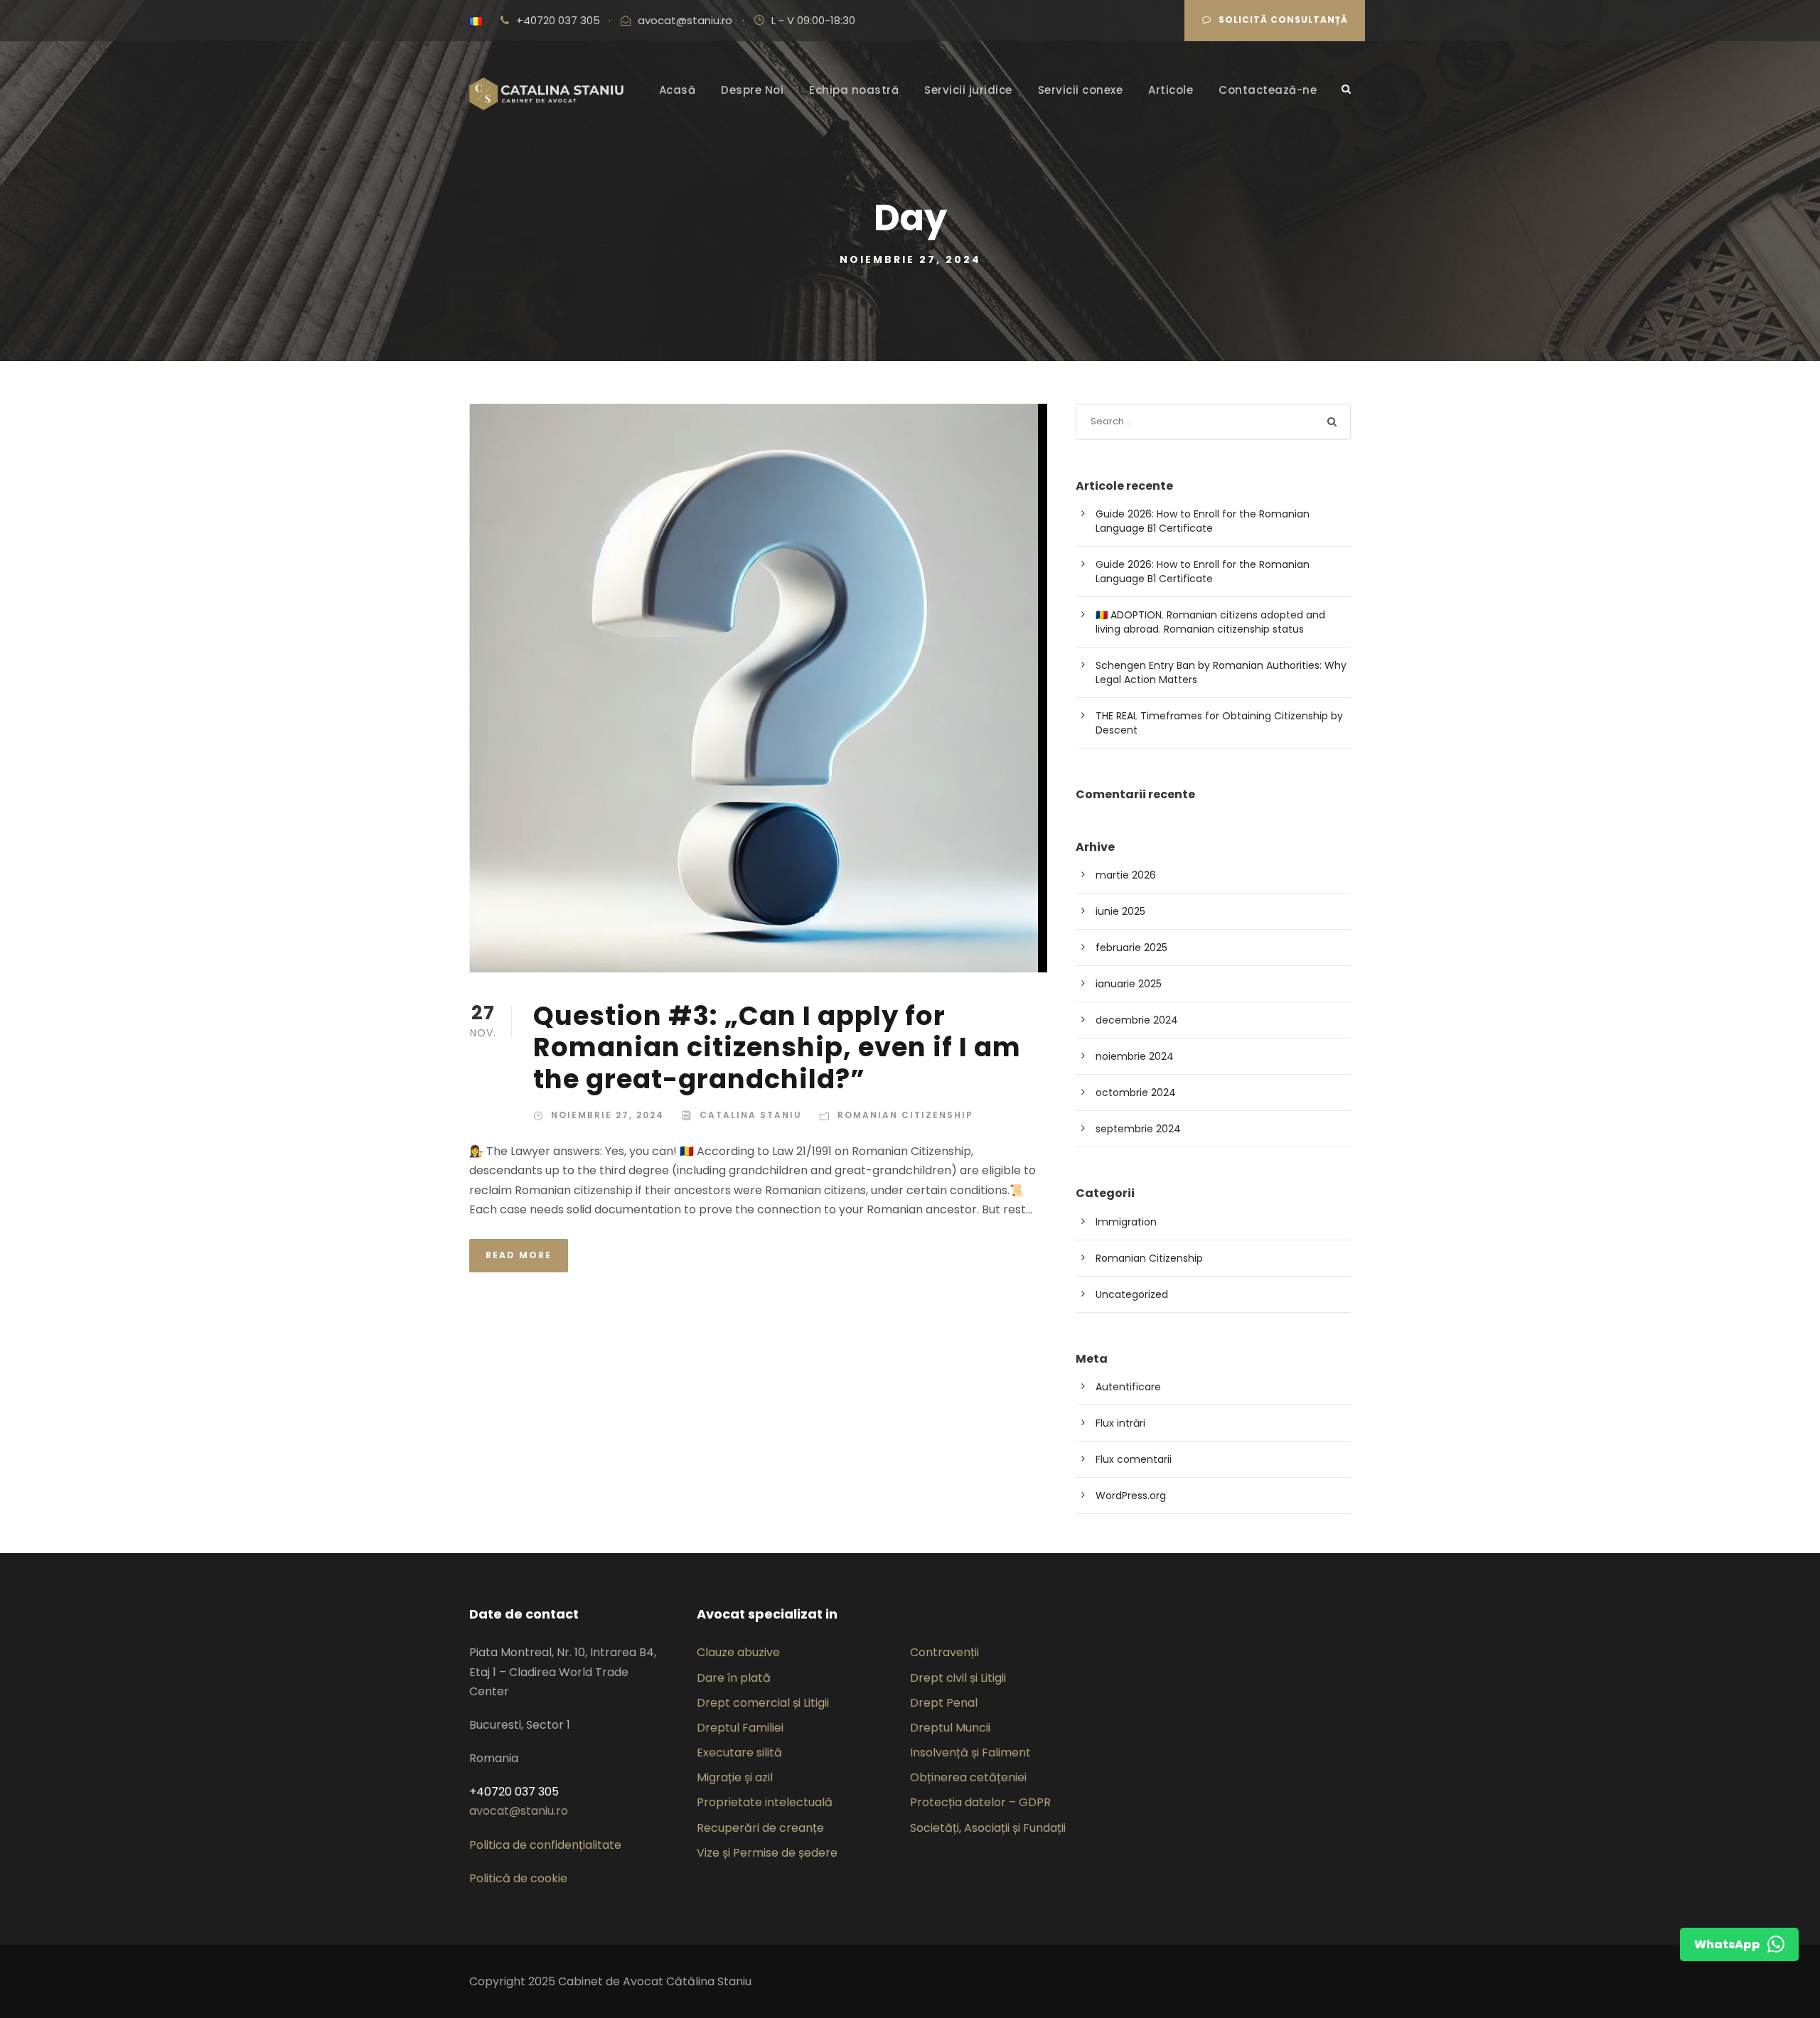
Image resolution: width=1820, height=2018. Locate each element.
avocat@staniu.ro (685, 20)
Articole (1171, 90)
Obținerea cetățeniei (968, 1777)
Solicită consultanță (1283, 20)
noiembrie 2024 (1135, 1056)
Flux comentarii (1134, 1459)
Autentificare (1128, 1387)
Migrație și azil (735, 1777)
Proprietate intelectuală (765, 1802)
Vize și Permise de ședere (767, 1853)
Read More (519, 1255)
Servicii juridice (968, 90)
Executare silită (739, 1753)
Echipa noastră (854, 90)
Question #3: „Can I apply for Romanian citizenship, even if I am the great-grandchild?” (777, 1047)
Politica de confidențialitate (545, 1845)
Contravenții (944, 1652)
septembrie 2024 (1138, 1129)
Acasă (678, 90)
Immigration (1126, 1222)
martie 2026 (1126, 875)
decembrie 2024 (1137, 1020)
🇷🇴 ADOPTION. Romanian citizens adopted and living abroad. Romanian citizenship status (1210, 622)
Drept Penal (944, 1703)
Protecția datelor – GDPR (980, 1802)
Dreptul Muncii (950, 1728)
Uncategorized (1132, 1294)
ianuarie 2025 (1129, 984)
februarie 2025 (1131, 948)
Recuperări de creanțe (760, 1828)
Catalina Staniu (751, 1115)
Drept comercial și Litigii (763, 1703)
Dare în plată (734, 1678)
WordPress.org (1131, 1496)
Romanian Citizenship (905, 1115)
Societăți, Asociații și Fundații (988, 1828)
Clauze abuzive (738, 1652)
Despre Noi (752, 90)
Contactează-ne (1268, 90)
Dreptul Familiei (740, 1728)
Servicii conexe (1081, 90)
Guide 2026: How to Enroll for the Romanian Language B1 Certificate (1203, 521)
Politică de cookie (518, 1878)
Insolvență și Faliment (970, 1753)
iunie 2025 (1120, 911)
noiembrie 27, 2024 (607, 1115)
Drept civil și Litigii (958, 1678)
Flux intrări (1120, 1423)
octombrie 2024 (1136, 1093)
